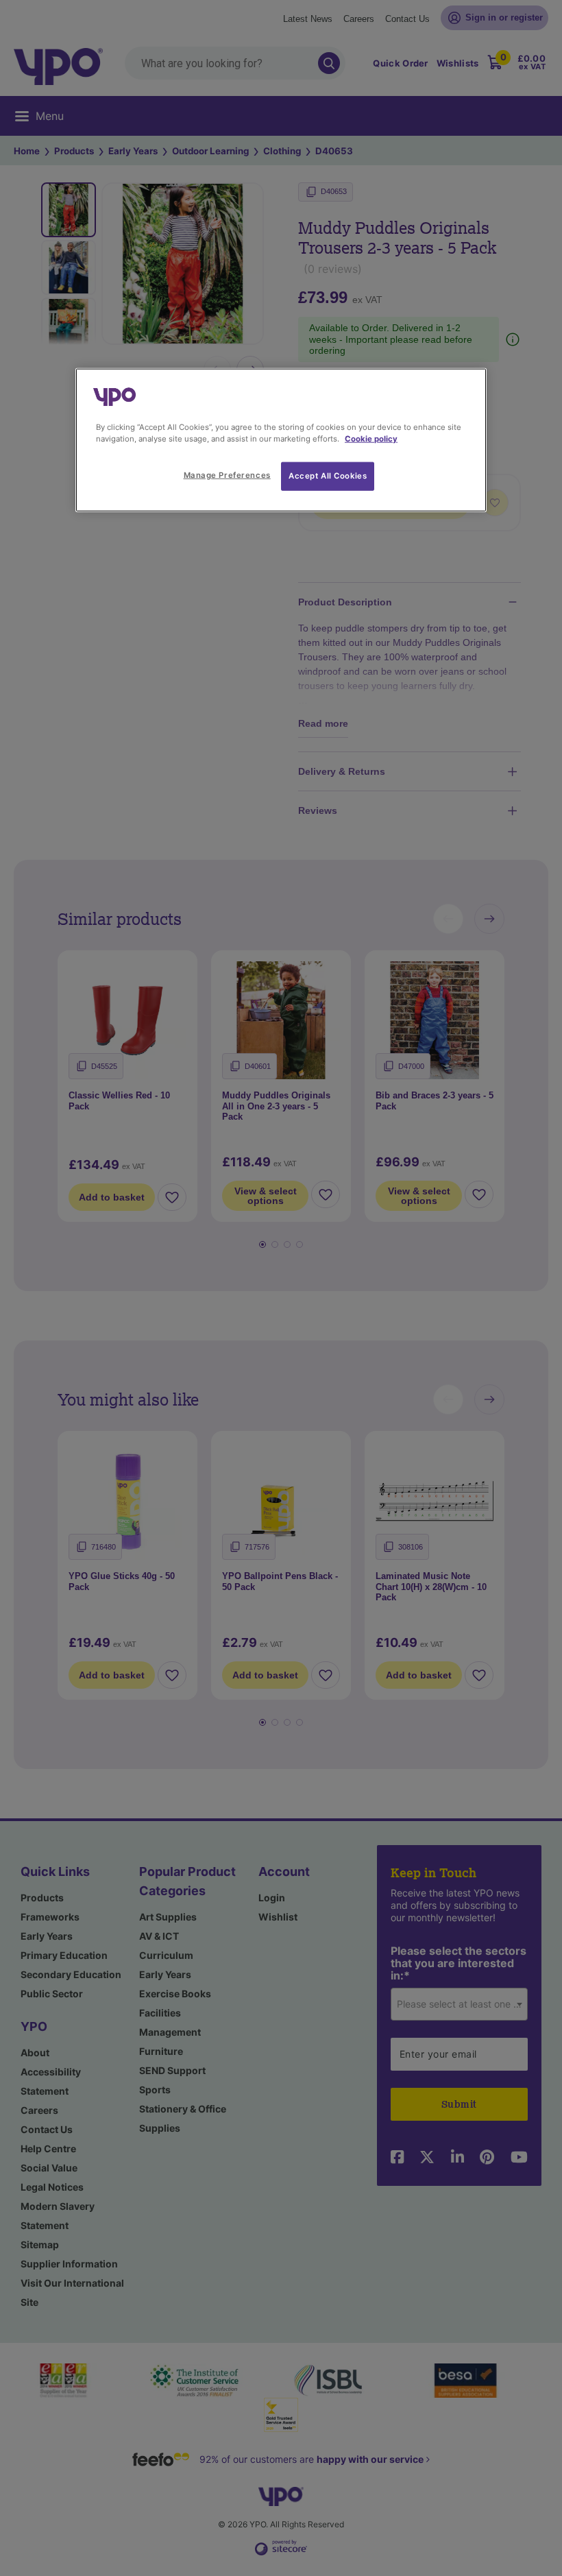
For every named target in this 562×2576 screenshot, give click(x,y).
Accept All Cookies (328, 475)
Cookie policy (371, 438)
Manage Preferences (227, 474)
